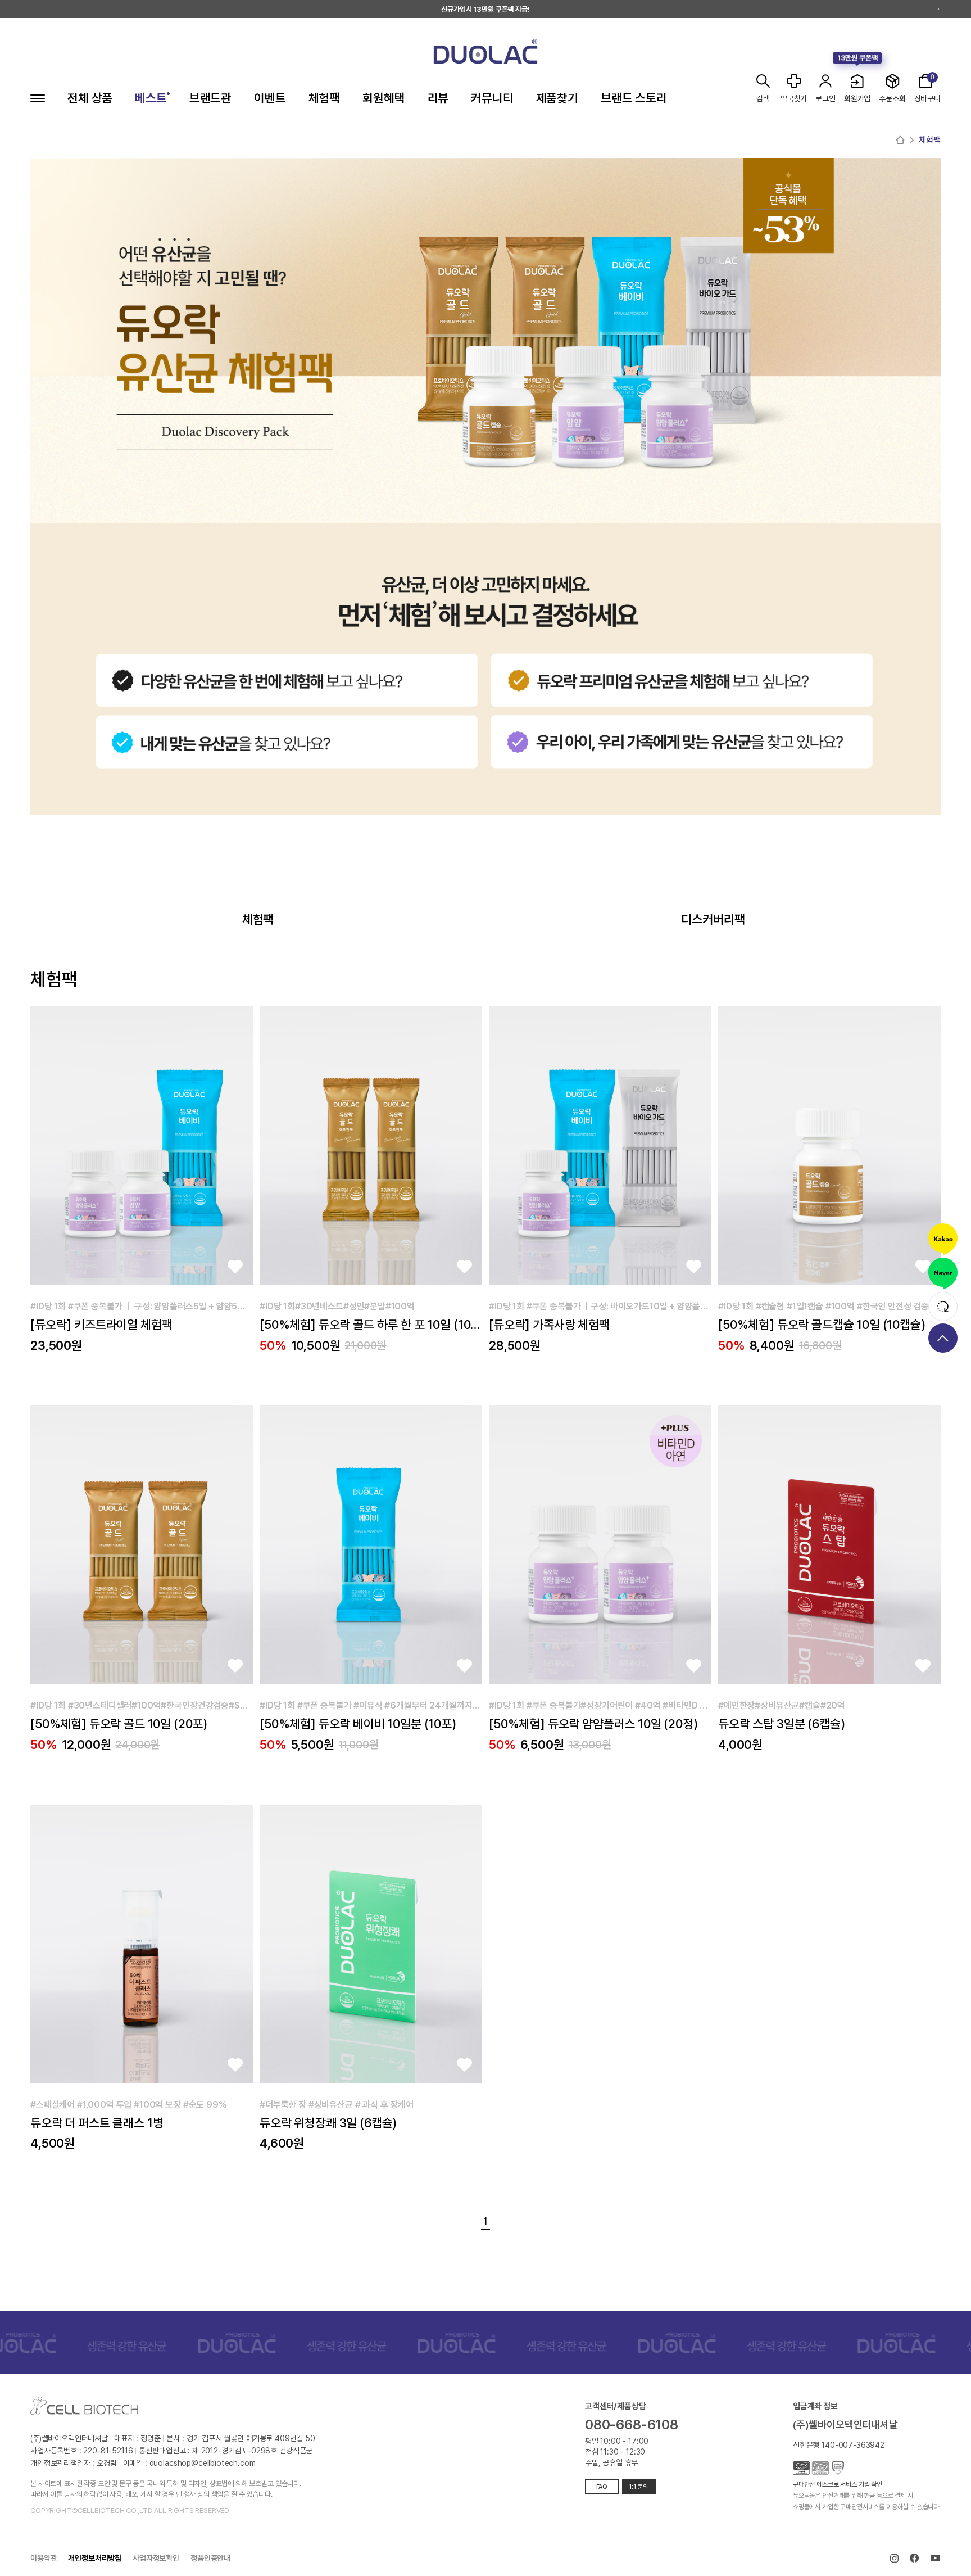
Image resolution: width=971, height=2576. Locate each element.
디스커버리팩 (713, 919)
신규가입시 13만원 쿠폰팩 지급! (485, 9)
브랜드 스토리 (634, 99)
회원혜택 (384, 99)
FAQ (602, 2487)
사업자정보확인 (156, 2558)
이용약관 (44, 2558)
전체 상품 (90, 99)
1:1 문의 (639, 2487)
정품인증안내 (210, 2558)
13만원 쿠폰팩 (857, 58)
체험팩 (325, 99)
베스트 (151, 99)
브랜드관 (210, 99)
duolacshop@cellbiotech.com (203, 2463)
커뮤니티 (492, 99)
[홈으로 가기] (900, 140)
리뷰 (438, 99)
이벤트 (270, 99)
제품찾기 (557, 99)
